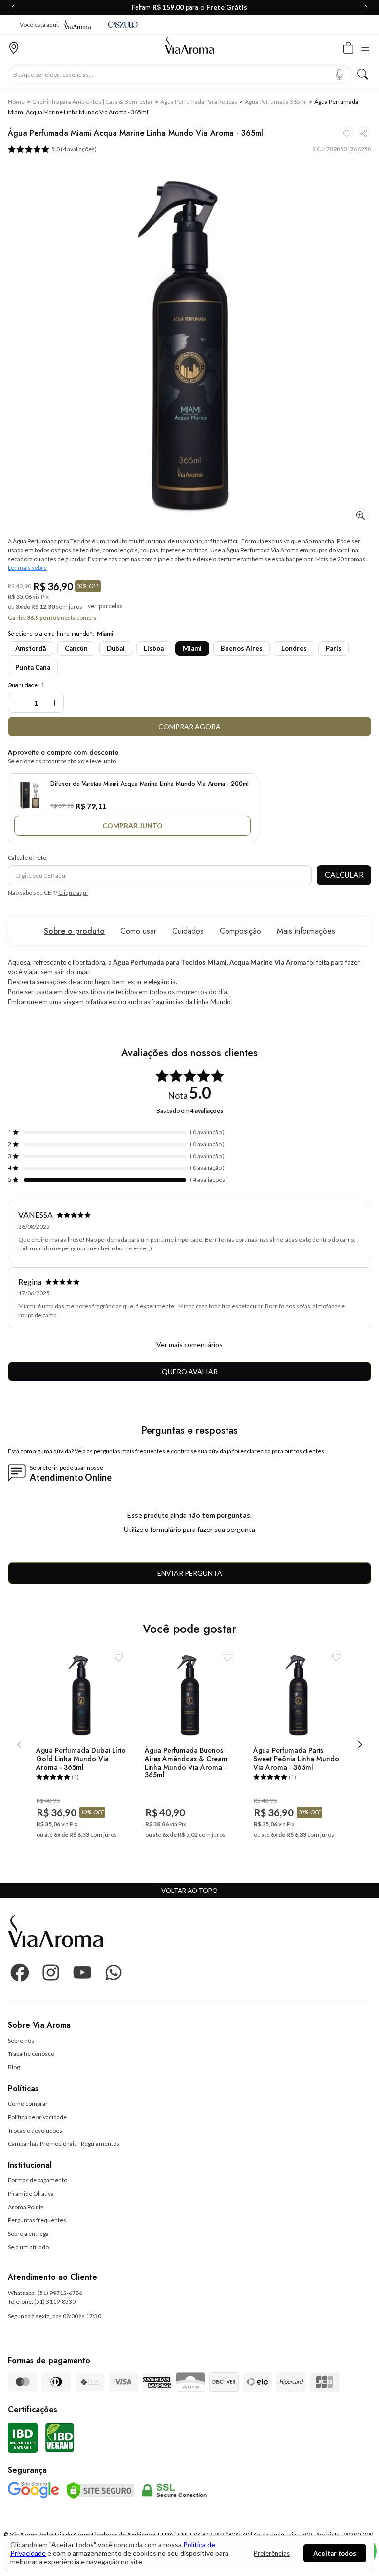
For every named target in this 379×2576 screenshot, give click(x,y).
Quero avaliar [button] (190, 1372)
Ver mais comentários (189, 1345)
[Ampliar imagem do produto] (360, 515)
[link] (21, 2040)
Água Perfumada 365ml (276, 101)
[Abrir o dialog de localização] (14, 47)
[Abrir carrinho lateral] (348, 47)
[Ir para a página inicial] (189, 48)
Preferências (272, 2553)
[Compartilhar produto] (364, 133)
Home (16, 101)
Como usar (138, 931)
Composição (240, 931)
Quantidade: (26, 685)
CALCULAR (344, 875)
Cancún (76, 648)
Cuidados (188, 931)
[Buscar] (363, 74)
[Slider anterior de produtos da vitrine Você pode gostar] (19, 1745)
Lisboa (154, 648)
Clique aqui (73, 893)
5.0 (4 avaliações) (74, 149)
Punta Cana (33, 667)
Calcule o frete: (28, 858)
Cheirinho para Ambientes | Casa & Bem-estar (93, 101)
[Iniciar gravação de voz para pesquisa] (339, 74)
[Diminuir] (17, 703)
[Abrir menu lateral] (368, 47)
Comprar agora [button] (189, 727)
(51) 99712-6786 (60, 2293)
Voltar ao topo (189, 1891)
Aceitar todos (335, 2553)
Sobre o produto (74, 931)
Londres (294, 648)
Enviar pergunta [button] (190, 1573)
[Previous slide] (15, 7)
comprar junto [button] (133, 825)
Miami (192, 648)
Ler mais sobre (27, 568)
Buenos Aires (242, 648)
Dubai (116, 648)
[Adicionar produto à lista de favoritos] (347, 133)
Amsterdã (31, 648)
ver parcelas (105, 606)
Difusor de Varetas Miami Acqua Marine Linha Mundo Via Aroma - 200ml (150, 784)
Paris (334, 648)
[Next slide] (364, 7)
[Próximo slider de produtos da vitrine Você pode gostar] (360, 1745)
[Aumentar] (55, 703)
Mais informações (306, 931)
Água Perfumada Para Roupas (199, 101)
